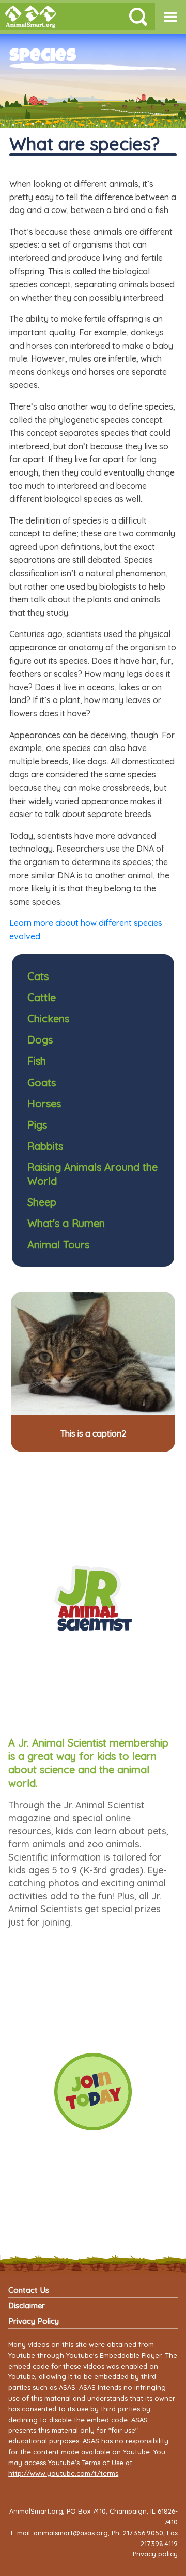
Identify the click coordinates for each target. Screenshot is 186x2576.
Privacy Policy (34, 2321)
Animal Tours (58, 1244)
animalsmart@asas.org (71, 2533)
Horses (44, 1104)
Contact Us (29, 2290)
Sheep (42, 1202)
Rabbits (45, 1146)
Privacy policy (155, 2554)
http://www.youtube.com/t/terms (63, 2473)
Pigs (37, 1125)
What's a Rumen (66, 1223)
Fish (37, 1061)
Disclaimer (27, 2305)
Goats (42, 1082)
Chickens (48, 1018)
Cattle (42, 997)
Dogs (40, 1040)
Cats (38, 976)
